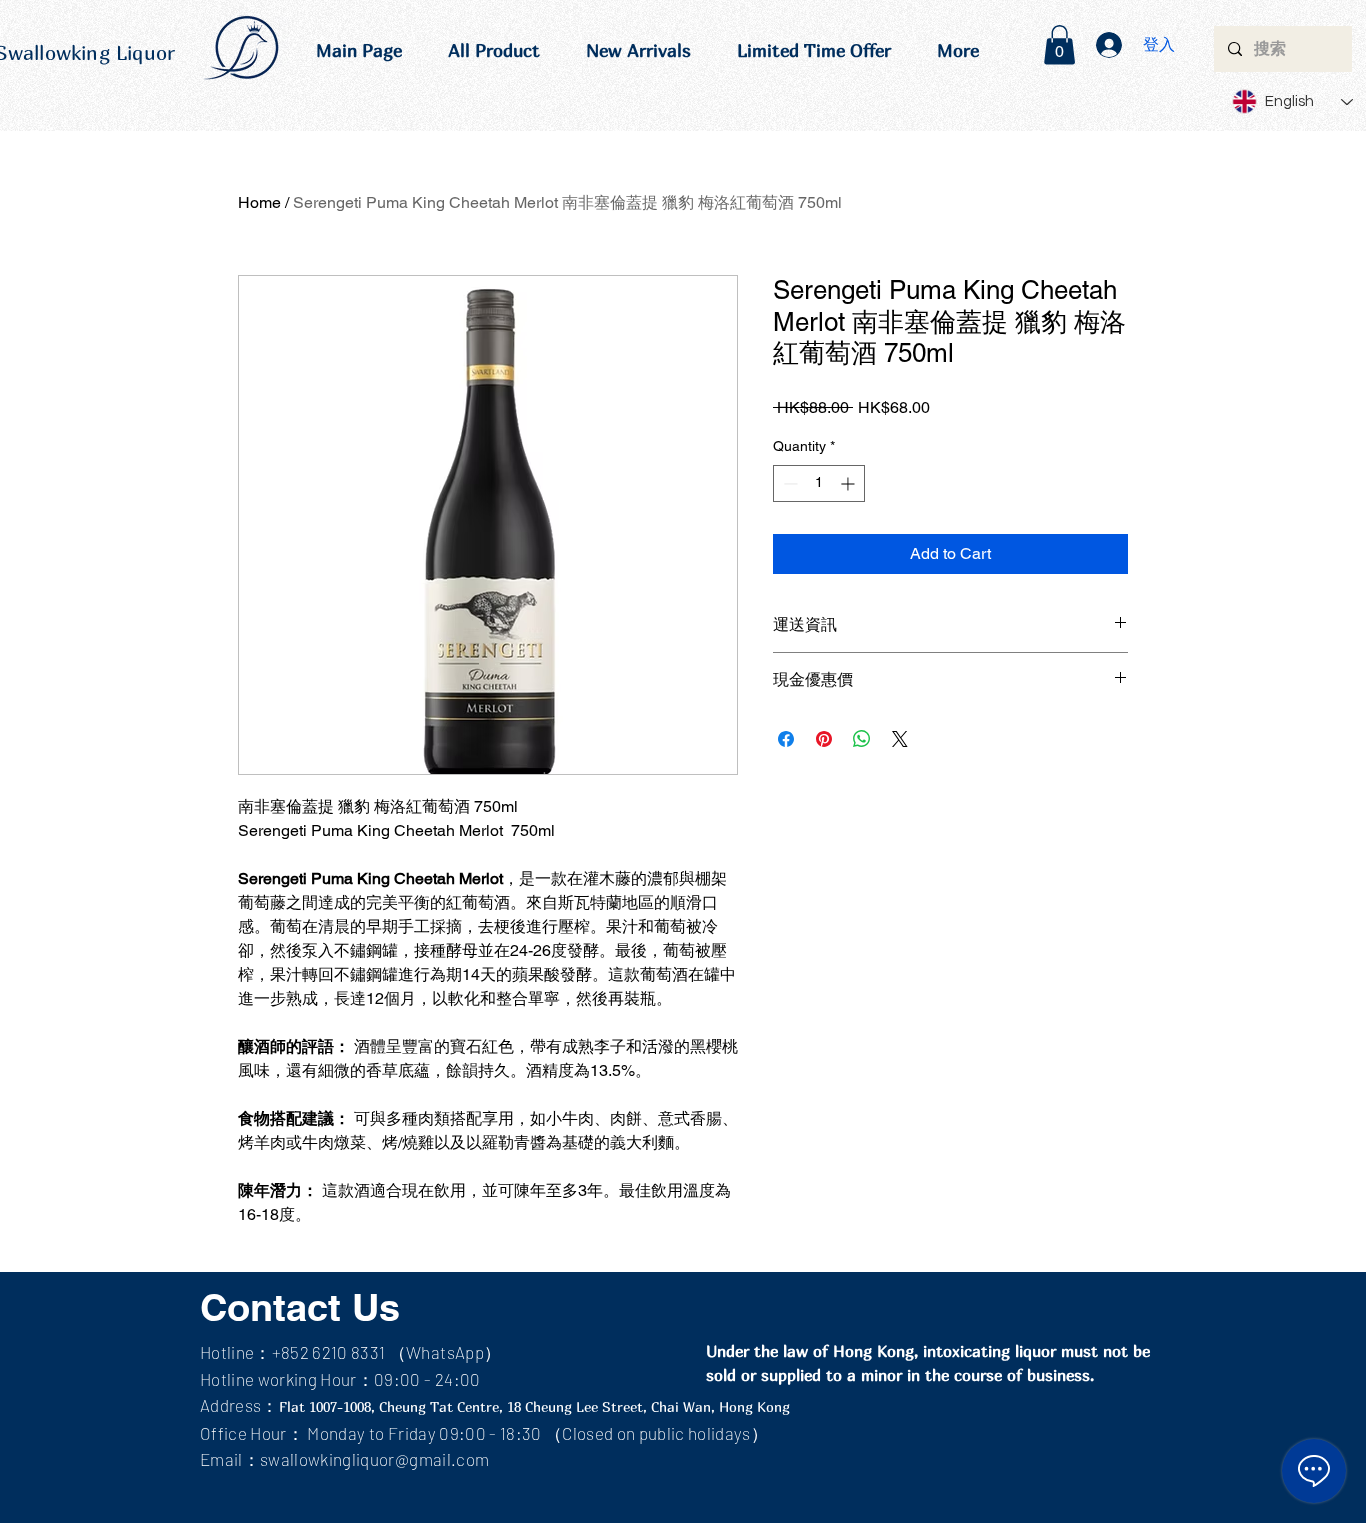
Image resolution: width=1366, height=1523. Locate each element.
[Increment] (849, 483)
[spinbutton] (819, 483)
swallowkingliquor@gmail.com (374, 1459)
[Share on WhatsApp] (862, 739)
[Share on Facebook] (786, 739)
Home (259, 202)
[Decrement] (788, 483)
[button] (1059, 44)
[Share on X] (900, 739)
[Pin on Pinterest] (824, 739)
